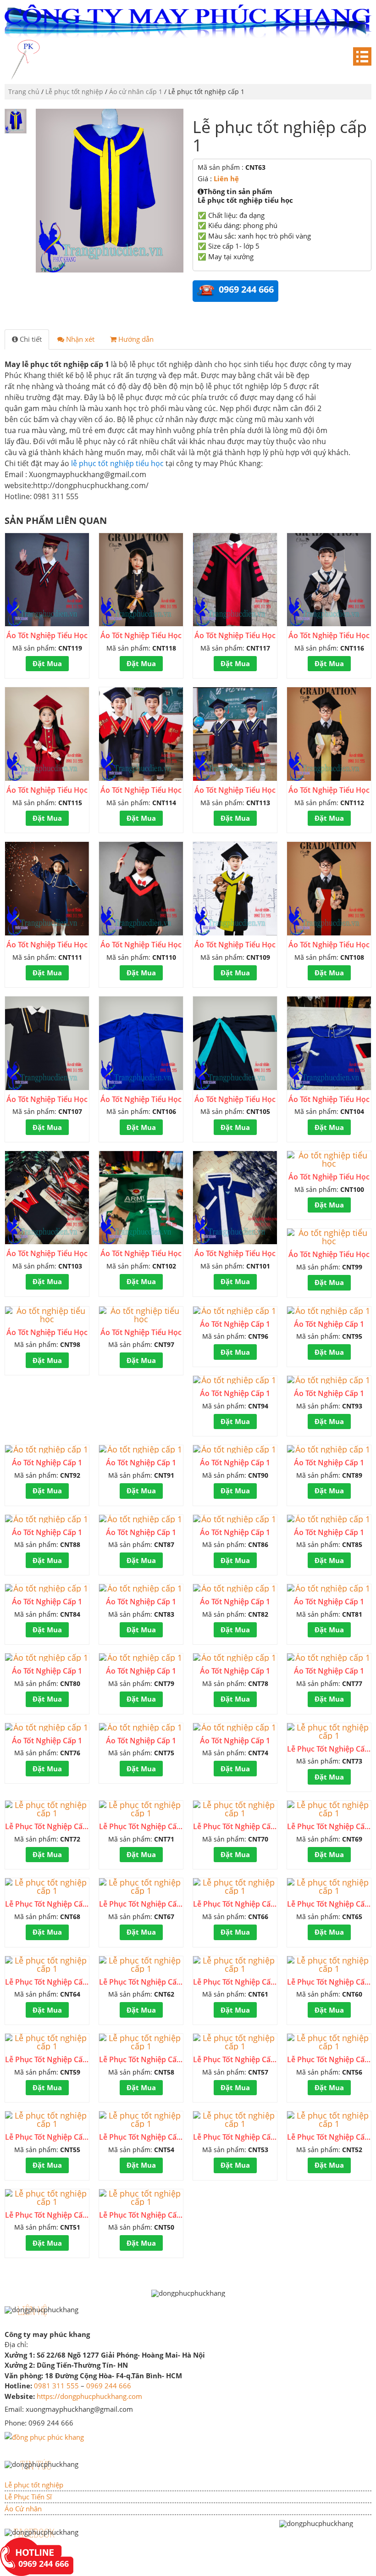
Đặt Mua (47, 663)
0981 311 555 (56, 2386)
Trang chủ (24, 92)
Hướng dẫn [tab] (135, 339)
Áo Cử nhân (23, 2509)
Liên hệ (226, 178)
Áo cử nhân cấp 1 (136, 92)
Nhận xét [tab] (79, 339)
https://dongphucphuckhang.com (89, 2396)
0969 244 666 (109, 2386)
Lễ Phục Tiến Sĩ (28, 2497)
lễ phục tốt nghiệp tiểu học (117, 463)
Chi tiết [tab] (30, 339)
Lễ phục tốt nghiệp (74, 92)
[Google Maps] (44, 2436)
